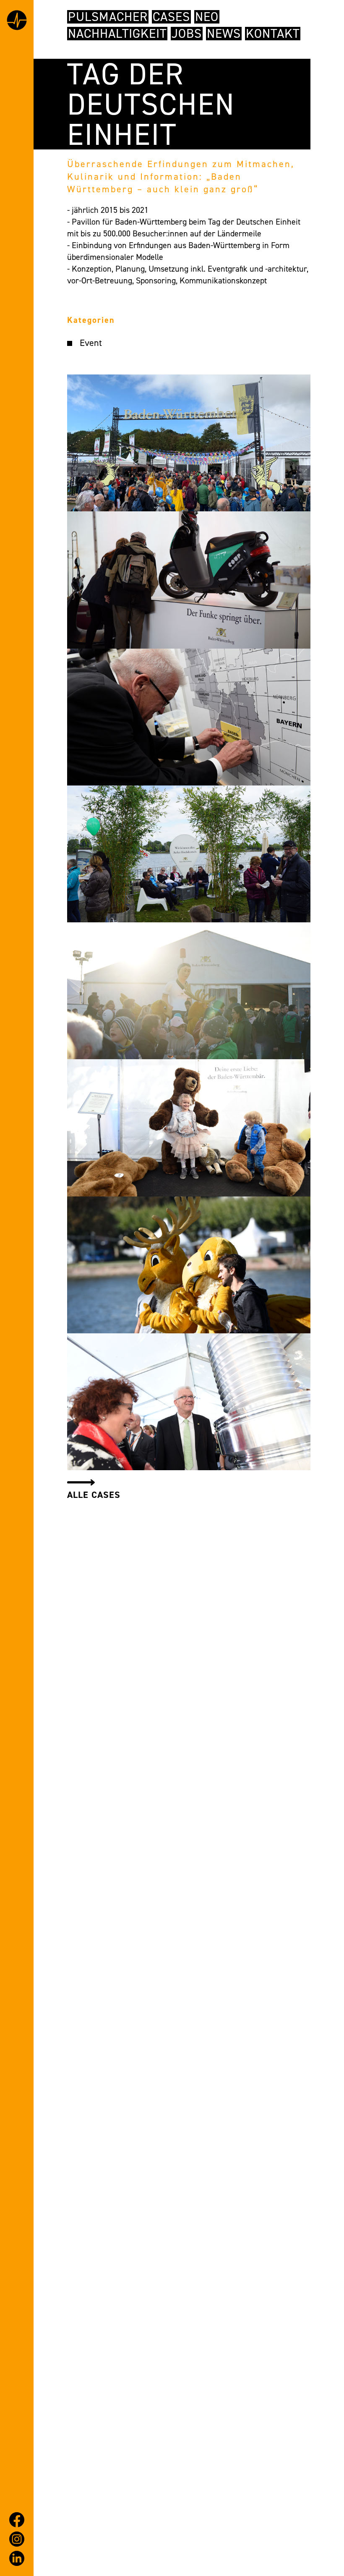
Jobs (187, 34)
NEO (207, 17)
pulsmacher (108, 17)
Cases (171, 17)
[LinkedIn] (17, 2558)
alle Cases (94, 1495)
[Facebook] (17, 2520)
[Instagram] (17, 2539)
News (224, 34)
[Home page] (17, 22)
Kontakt (273, 34)
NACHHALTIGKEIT (117, 34)
